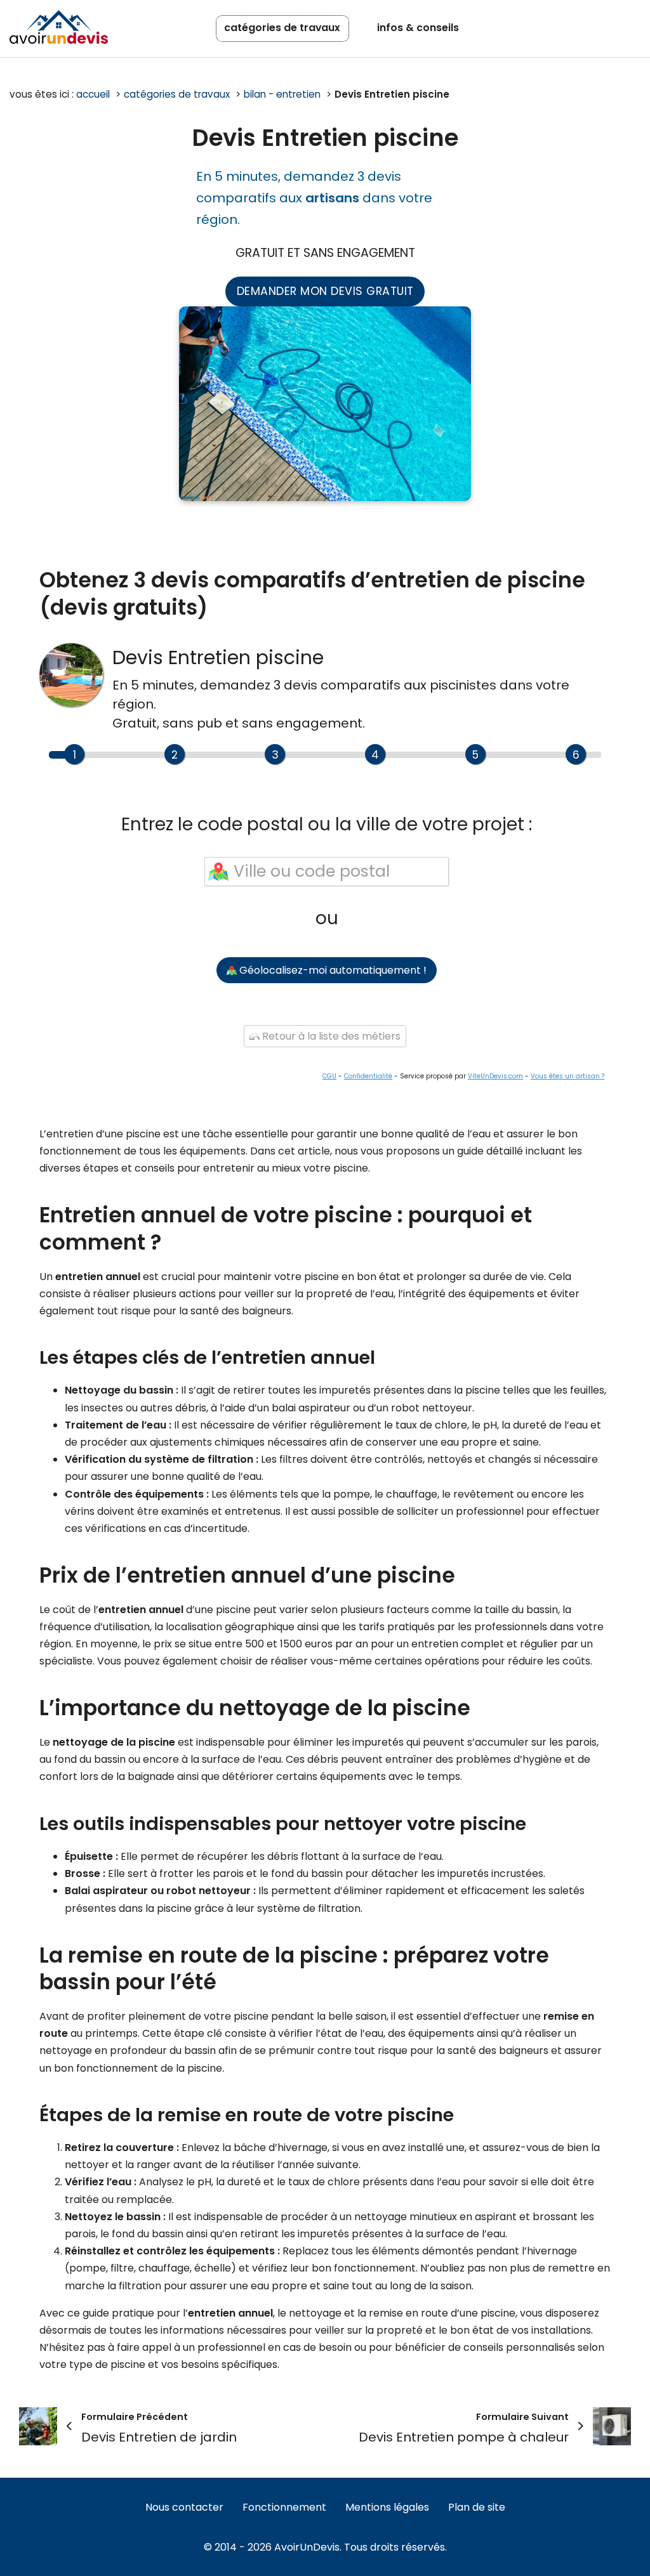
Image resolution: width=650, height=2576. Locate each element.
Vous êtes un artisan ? (567, 1076)
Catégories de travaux (282, 28)
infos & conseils (418, 28)
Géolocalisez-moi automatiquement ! (332, 970)
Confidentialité (368, 1076)
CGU (329, 1076)
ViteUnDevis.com (495, 1076)
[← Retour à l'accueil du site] (59, 27)
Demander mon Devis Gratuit (325, 291)
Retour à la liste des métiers (330, 1036)
